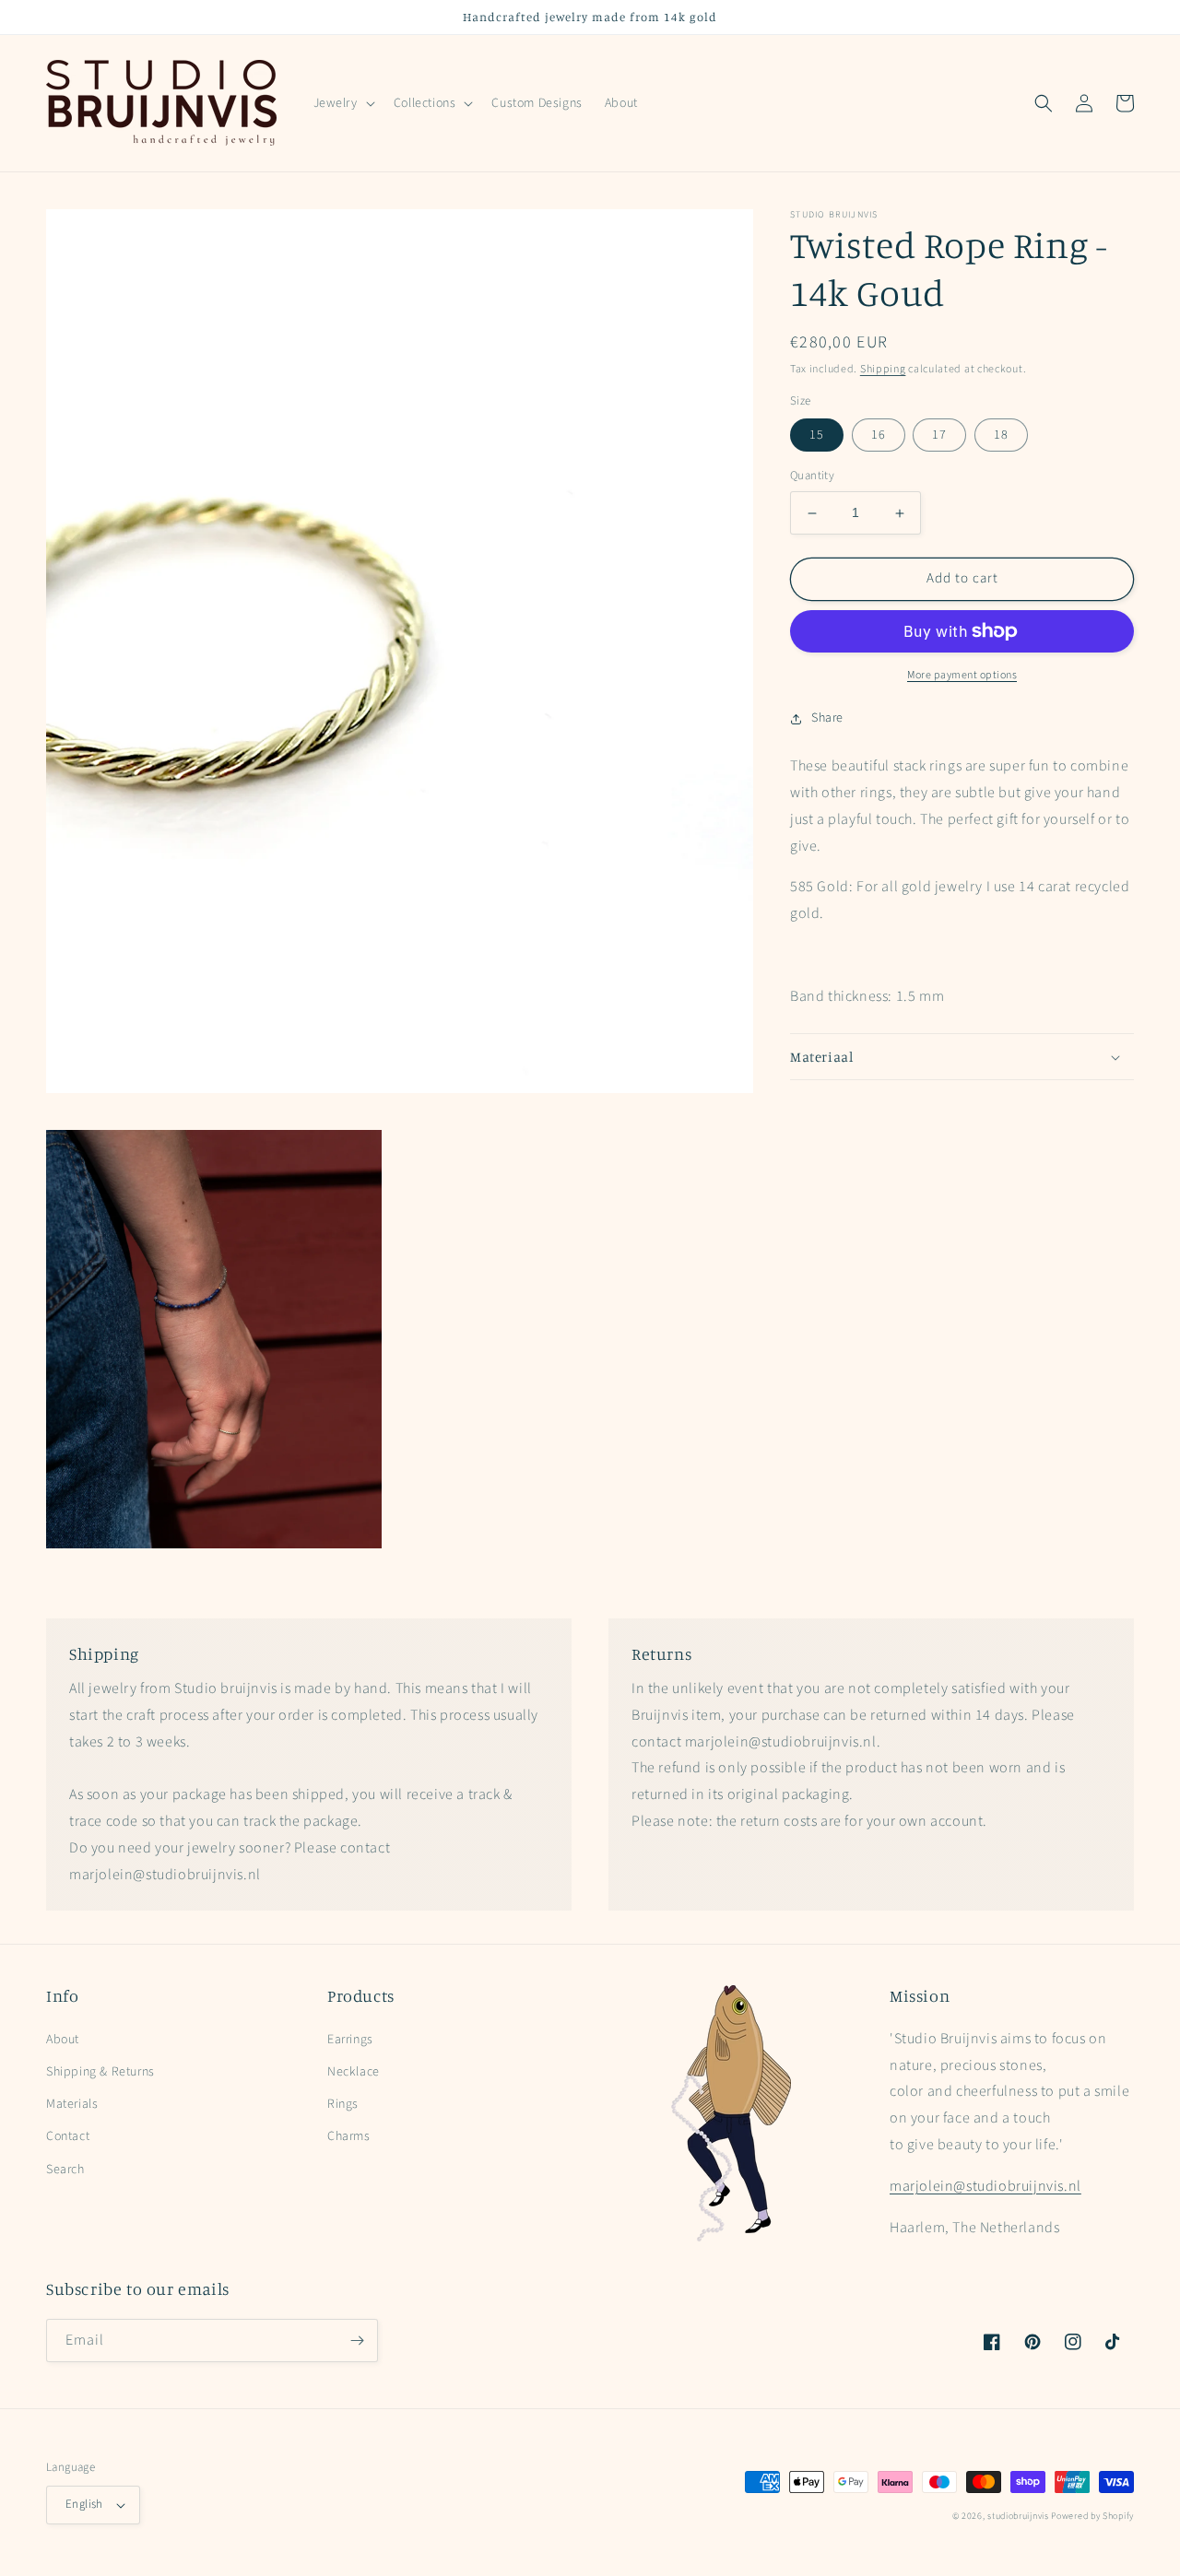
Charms (349, 2136)
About (63, 2040)
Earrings (350, 2040)
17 (939, 436)
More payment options (962, 675)
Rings (343, 2104)
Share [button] (827, 718)
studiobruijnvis (1018, 2516)
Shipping (883, 369)
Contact (68, 2136)
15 (817, 436)
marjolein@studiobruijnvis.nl (985, 2186)
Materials (72, 2104)
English (84, 2504)
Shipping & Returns (100, 2072)
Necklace (354, 2072)
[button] (342, 103)
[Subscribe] (357, 2341)
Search (65, 2170)
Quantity (812, 476)
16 (879, 436)
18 (1001, 436)
